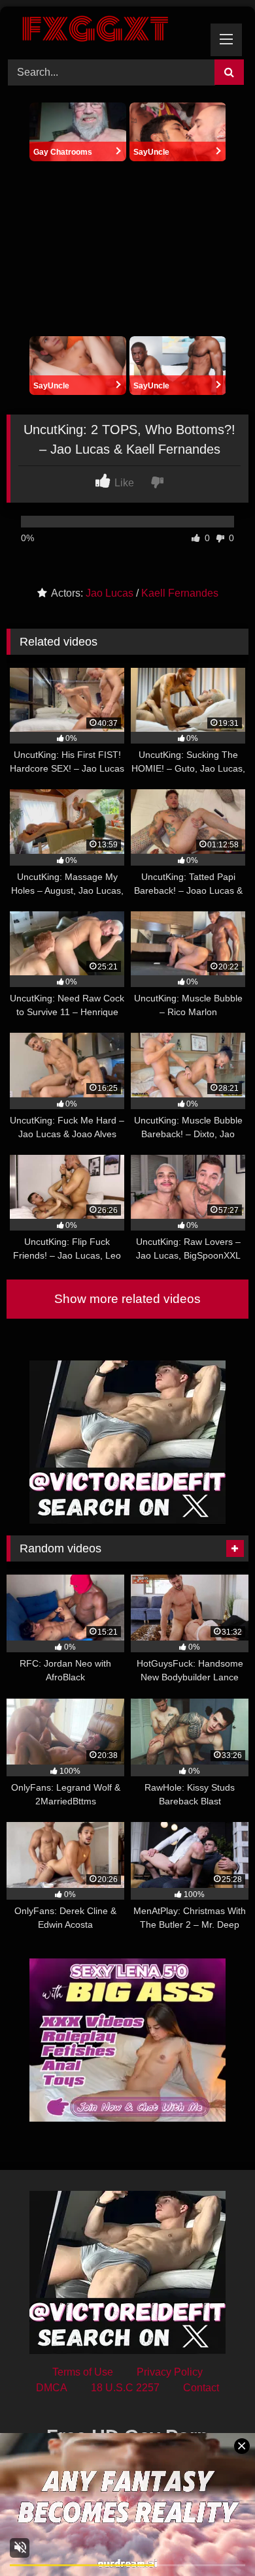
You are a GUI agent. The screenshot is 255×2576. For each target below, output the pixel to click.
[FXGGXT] (105, 31)
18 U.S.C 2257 (125, 2388)
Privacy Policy (170, 2372)
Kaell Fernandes (180, 593)
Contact (201, 2388)
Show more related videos (127, 1299)
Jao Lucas (110, 593)
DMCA (52, 2388)
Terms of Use (83, 2372)
